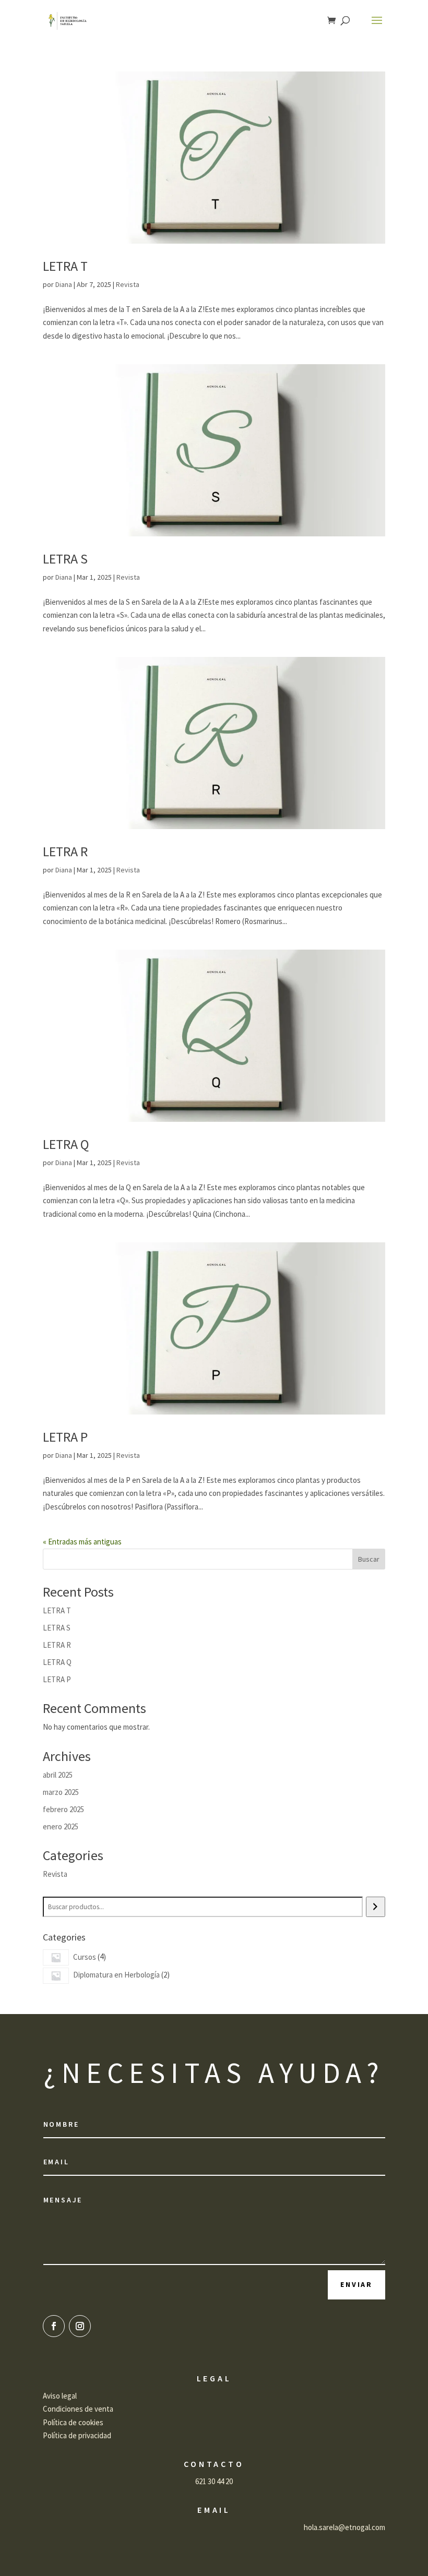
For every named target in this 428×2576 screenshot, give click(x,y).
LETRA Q (66, 1144)
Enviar (356, 2284)
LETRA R (65, 851)
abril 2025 (58, 1775)
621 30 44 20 (214, 2481)
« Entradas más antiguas (82, 1542)
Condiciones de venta (78, 2409)
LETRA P (65, 1437)
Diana (64, 284)
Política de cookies (73, 2422)
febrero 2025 (63, 1809)
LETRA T (65, 266)
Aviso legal (60, 2396)
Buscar (369, 1559)
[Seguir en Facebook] (54, 2326)
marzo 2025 (61, 1792)
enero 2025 (61, 1826)
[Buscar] (376, 1907)
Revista (128, 284)
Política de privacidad (77, 2435)
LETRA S (65, 559)
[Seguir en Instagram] (80, 2326)
